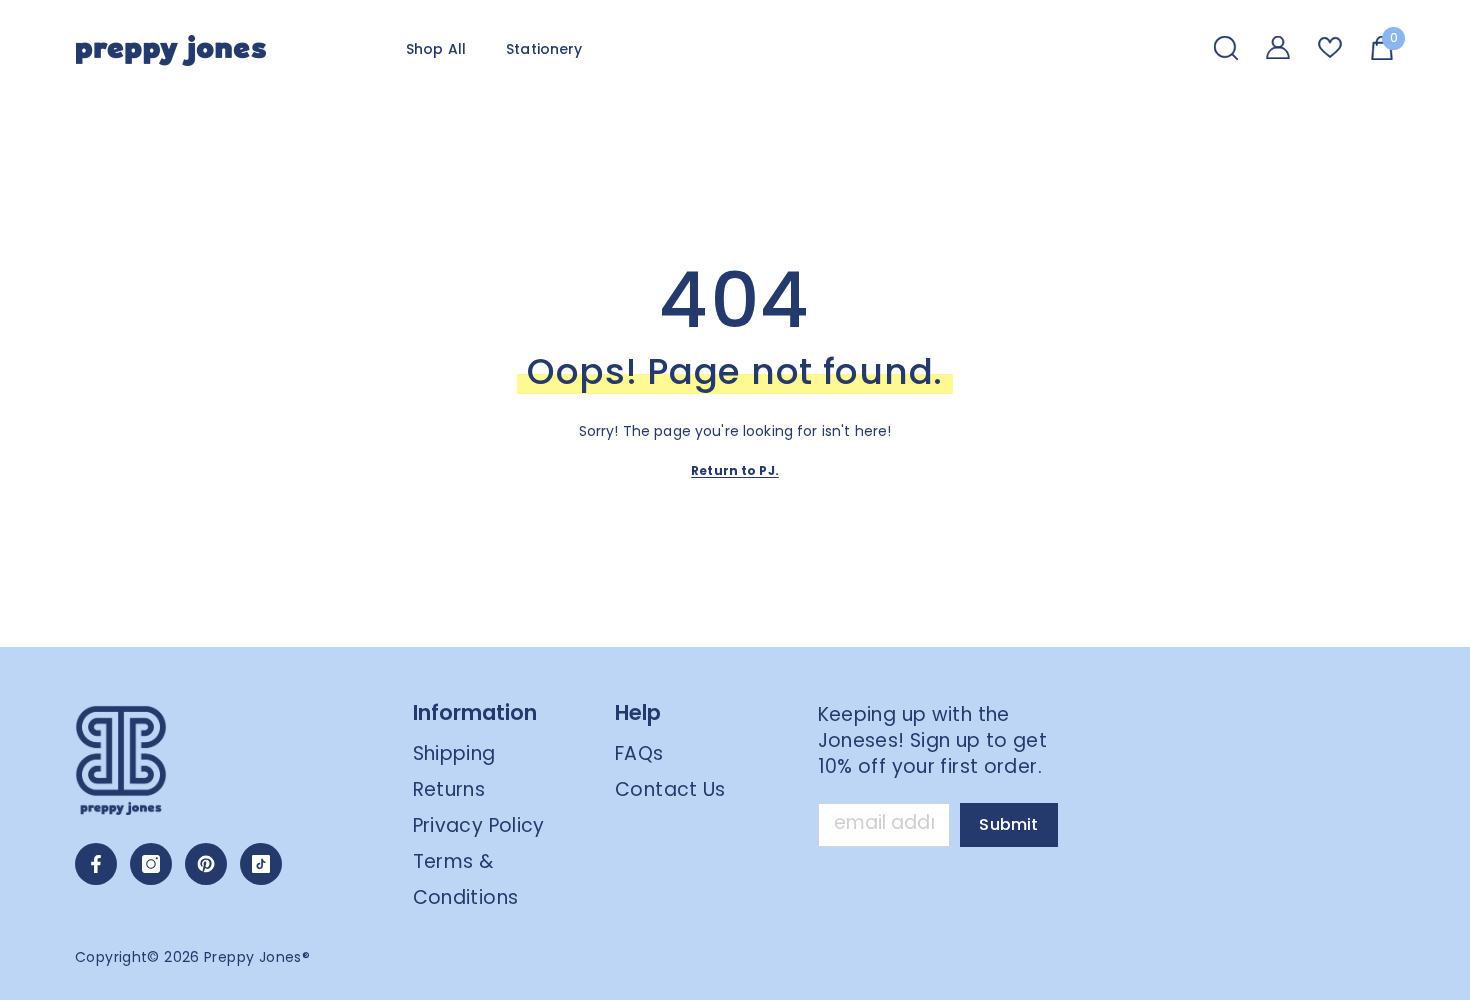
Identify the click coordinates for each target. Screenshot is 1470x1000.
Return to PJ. (735, 470)
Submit (1008, 824)
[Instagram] (151, 864)
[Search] (1226, 47)
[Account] (1278, 47)
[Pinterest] (206, 864)
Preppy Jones (253, 957)
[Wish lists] (1330, 47)
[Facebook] (96, 864)
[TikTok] (261, 864)
